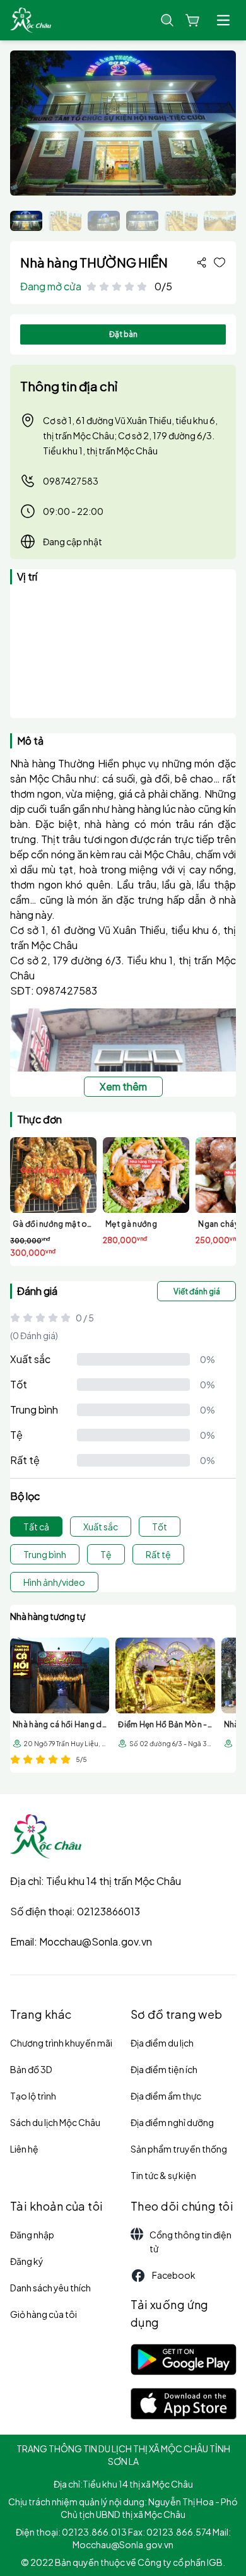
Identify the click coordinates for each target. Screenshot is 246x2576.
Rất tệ (25, 1460)
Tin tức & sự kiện (163, 2175)
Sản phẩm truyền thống (179, 2149)
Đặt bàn (123, 334)
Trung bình (34, 1409)
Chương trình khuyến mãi (61, 2043)
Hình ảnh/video (54, 1582)
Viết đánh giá (197, 1291)
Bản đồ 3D (31, 2069)
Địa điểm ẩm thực (166, 2096)
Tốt (19, 1384)
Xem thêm (123, 1086)
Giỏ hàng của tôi (44, 2314)
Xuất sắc (30, 1359)
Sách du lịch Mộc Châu (55, 2122)
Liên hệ (24, 2149)
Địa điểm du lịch (162, 2043)
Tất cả (36, 1527)
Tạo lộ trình (33, 2096)
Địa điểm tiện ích (164, 2069)
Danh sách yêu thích (50, 2288)
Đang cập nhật (73, 541)
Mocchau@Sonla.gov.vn (96, 1941)
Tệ (16, 1435)
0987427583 (71, 481)
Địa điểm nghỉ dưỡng (172, 2122)
